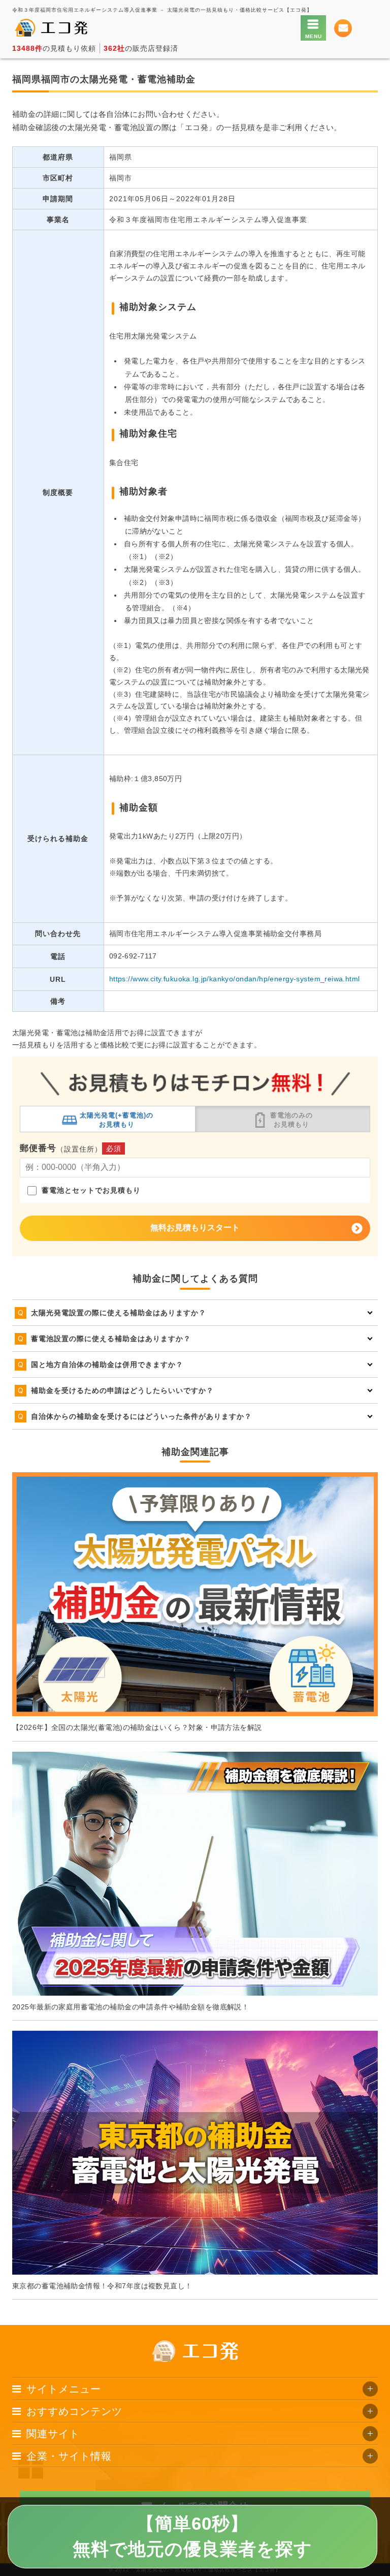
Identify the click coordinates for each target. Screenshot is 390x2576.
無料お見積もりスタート (195, 1228)
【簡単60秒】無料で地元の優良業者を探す (192, 2536)
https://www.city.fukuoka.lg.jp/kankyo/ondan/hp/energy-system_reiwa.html (235, 979)
